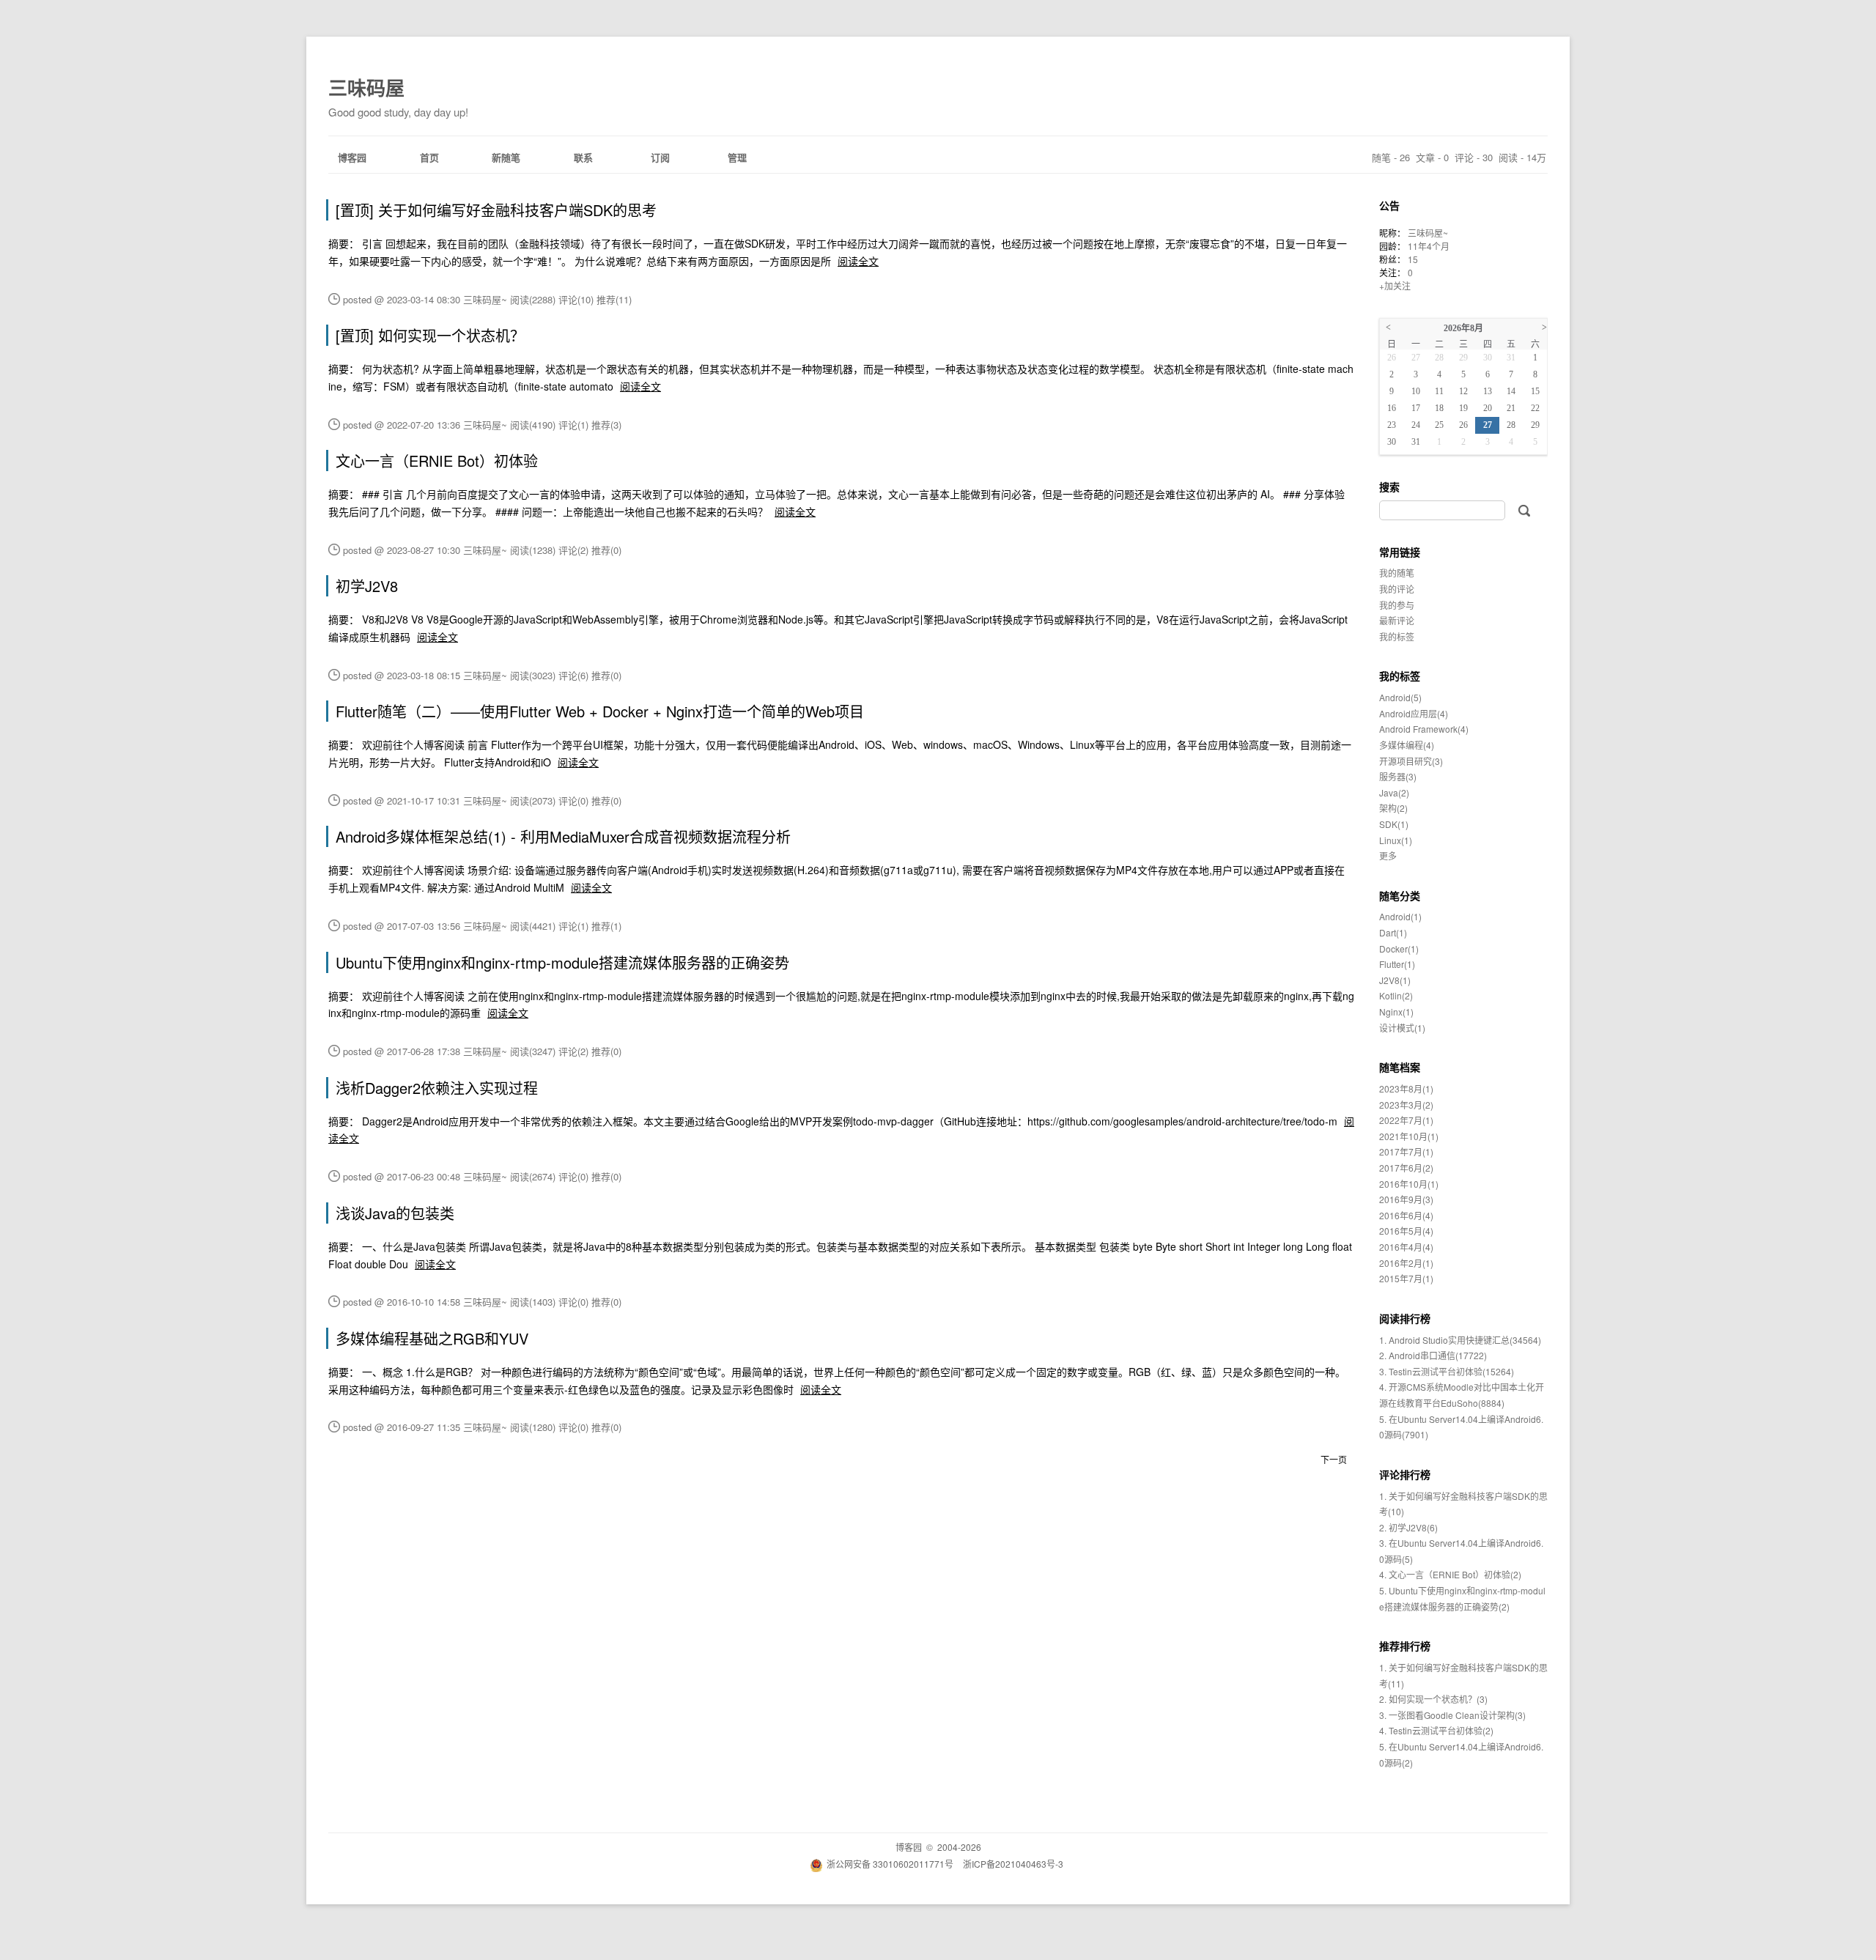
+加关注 (1395, 285)
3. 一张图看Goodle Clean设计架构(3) (1452, 1715)
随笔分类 (1400, 895)
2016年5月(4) (1406, 1231)
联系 (583, 157)
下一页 (1334, 1459)
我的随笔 (1397, 573)
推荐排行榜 (1405, 1646)
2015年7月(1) (1406, 1278)
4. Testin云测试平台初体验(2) (1436, 1730)
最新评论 (1397, 620)
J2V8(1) (1395, 980)
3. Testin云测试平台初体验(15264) (1447, 1371)
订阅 (660, 157)
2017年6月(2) (1406, 1168)
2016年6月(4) (1406, 1215)
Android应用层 (1414, 713)
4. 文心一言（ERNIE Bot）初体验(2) (1450, 1574)
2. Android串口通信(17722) (1433, 1355)
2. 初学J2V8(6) (1408, 1527)
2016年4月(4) (1406, 1247)
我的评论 (1397, 589)
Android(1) (1400, 916)
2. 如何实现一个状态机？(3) (1433, 1699)
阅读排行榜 (1405, 1318)
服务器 (1398, 776)
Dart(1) (1393, 932)
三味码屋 (366, 88)
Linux (1396, 840)
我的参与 (1397, 605)
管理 (737, 157)
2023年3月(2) (1406, 1105)
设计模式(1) (1402, 1028)
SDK (1394, 824)
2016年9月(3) (1406, 1199)
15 (1413, 259)
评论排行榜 (1405, 1474)
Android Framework (1424, 729)
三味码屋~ (1428, 233)
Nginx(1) (1396, 1012)
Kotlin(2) (1396, 995)
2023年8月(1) (1406, 1088)
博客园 (352, 157)
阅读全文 (858, 261)
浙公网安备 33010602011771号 (890, 1864)
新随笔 (506, 157)
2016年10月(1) (1409, 1184)
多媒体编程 (1407, 745)
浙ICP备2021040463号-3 (1013, 1864)
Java (1394, 792)
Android (1400, 697)
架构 (1393, 808)
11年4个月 (1429, 246)
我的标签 (1397, 636)
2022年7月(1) (1406, 1120)
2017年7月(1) (1406, 1151)
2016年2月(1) (1406, 1263)
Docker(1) (1399, 948)
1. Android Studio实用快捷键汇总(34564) (1460, 1340)
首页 (429, 157)
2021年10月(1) (1409, 1136)
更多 (1388, 855)
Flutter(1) (1397, 964)
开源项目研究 (1411, 761)
